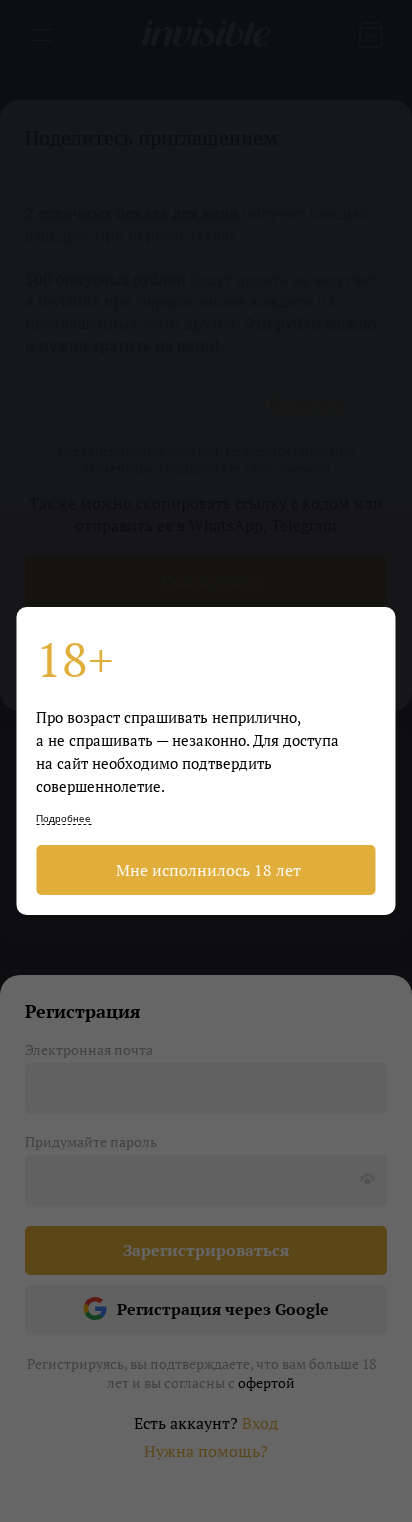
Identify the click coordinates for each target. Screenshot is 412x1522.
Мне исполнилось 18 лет (206, 870)
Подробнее (63, 818)
